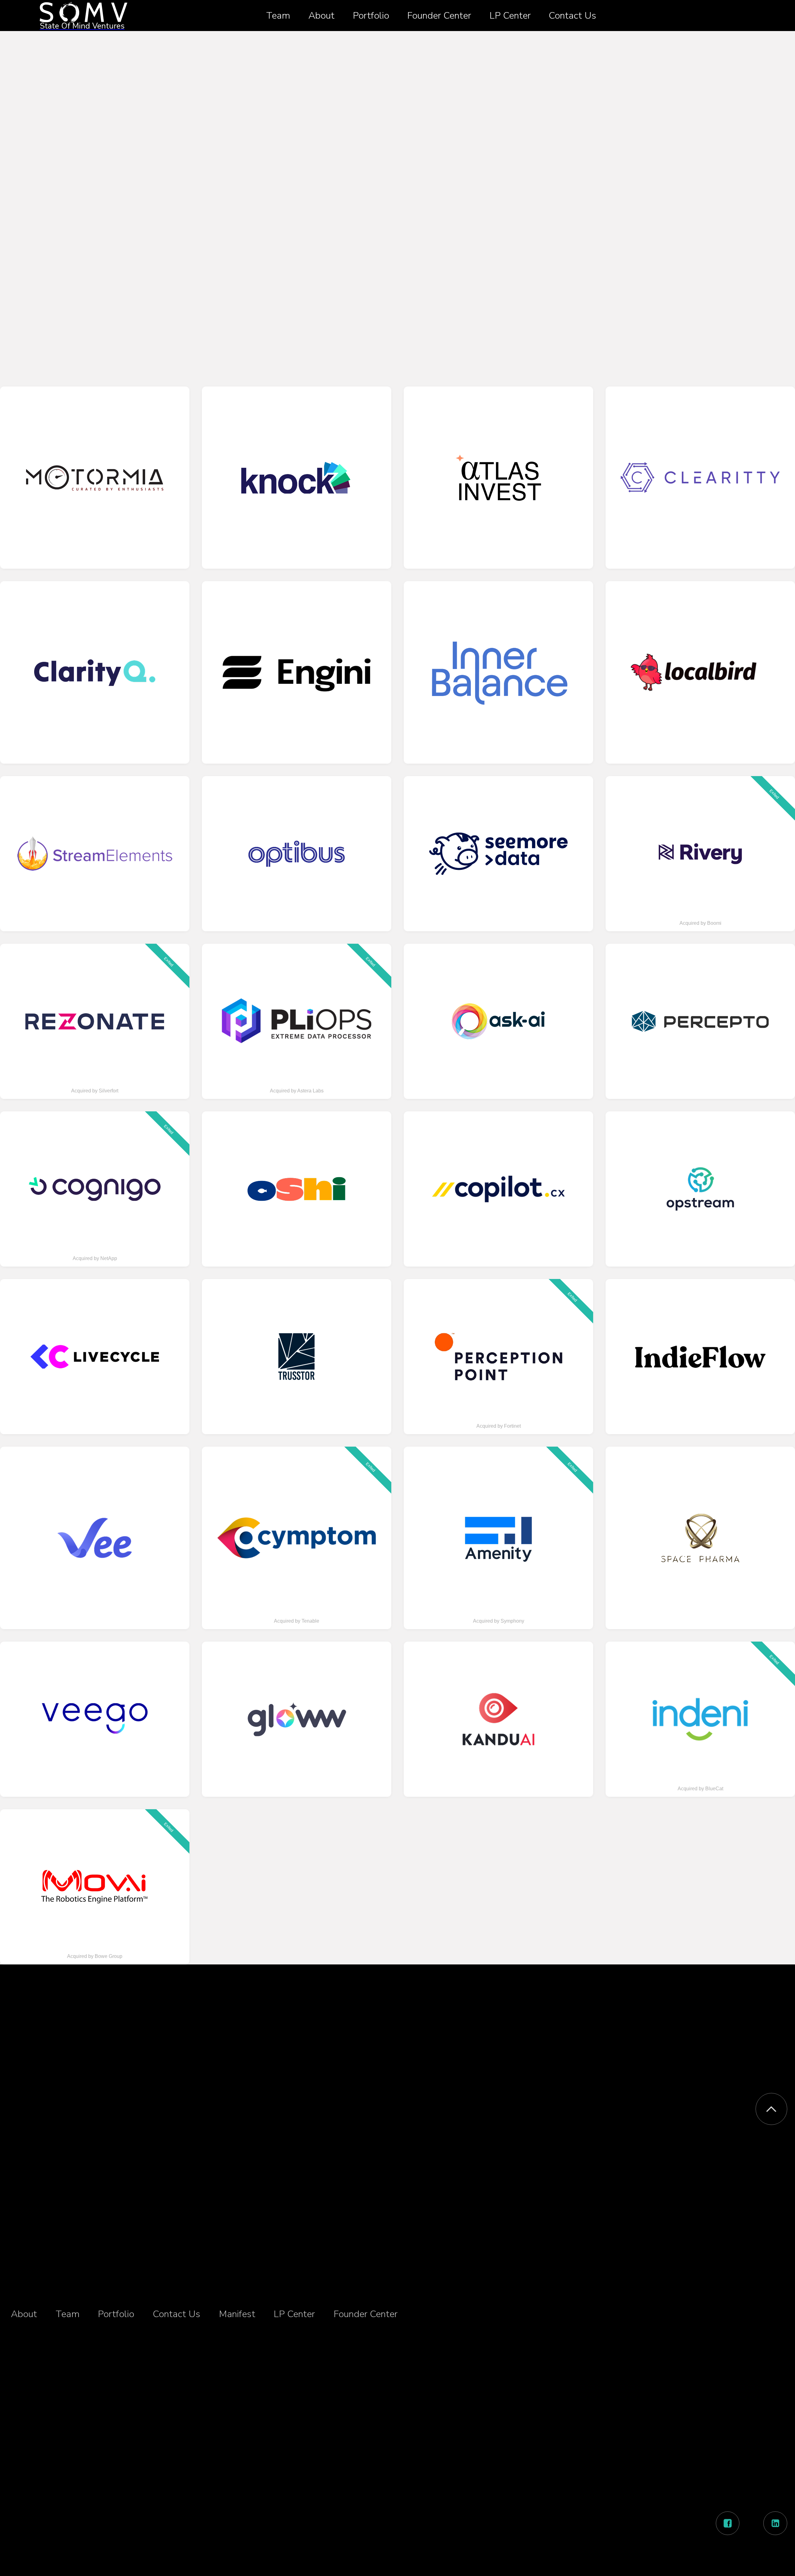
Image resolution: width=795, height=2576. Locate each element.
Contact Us (572, 16)
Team (278, 16)
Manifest (237, 2314)
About (321, 16)
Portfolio (371, 16)
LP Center (510, 16)
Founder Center (439, 16)
